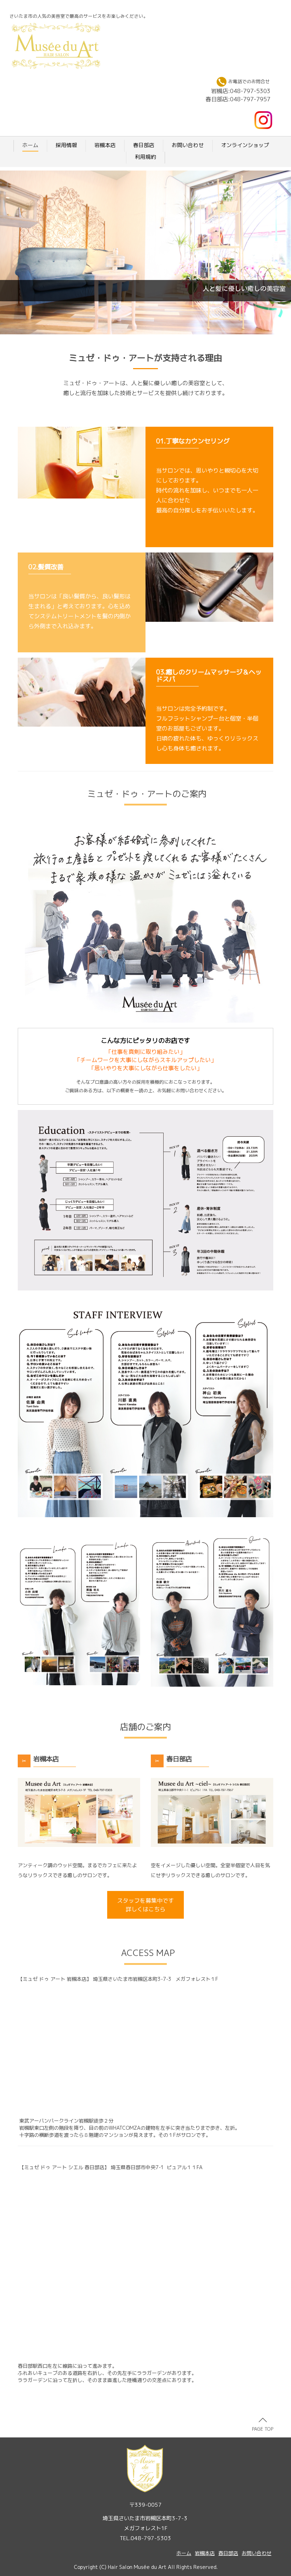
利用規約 (145, 157)
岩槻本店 (105, 145)
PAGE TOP (263, 2429)
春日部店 (144, 145)
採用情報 (66, 145)
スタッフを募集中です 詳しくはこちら (145, 1905)
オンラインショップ (245, 145)
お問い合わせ (188, 145)
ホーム (30, 145)
